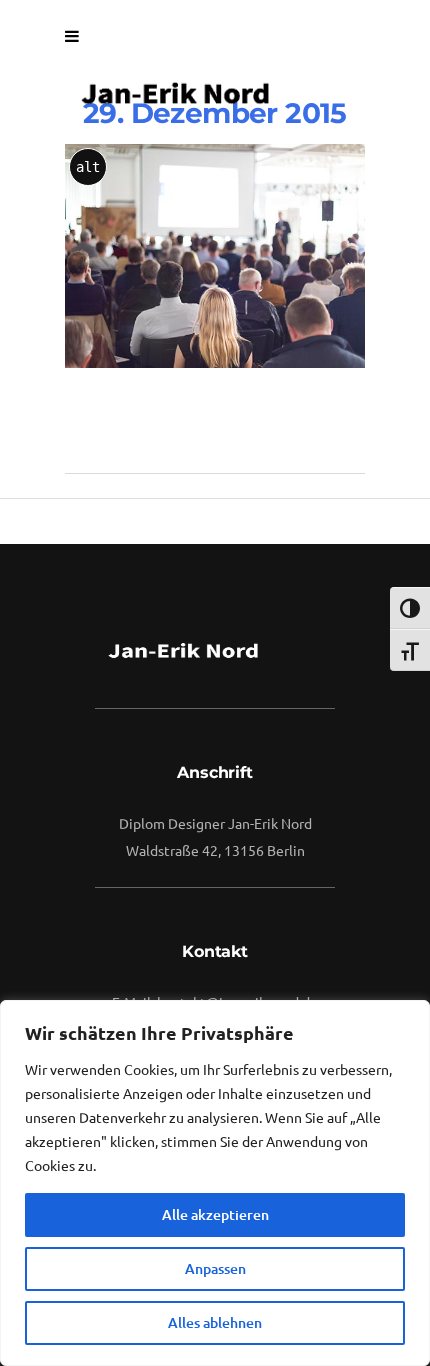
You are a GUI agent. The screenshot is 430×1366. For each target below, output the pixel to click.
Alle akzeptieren (215, 1214)
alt (88, 167)
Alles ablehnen (215, 1322)
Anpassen (215, 1268)
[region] (215, 1183)
